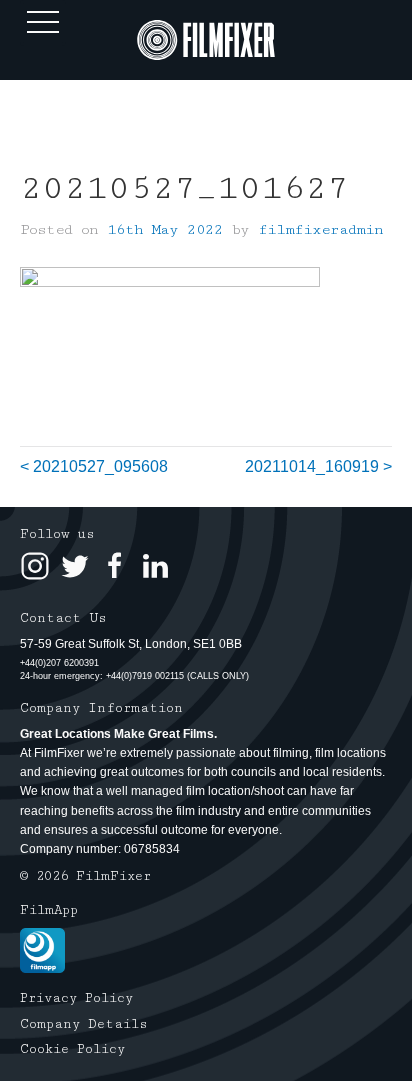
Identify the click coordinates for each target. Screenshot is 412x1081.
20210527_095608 (100, 466)
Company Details (84, 1024)
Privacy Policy (76, 998)
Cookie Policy (72, 1049)
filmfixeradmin (320, 229)
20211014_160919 (312, 466)
